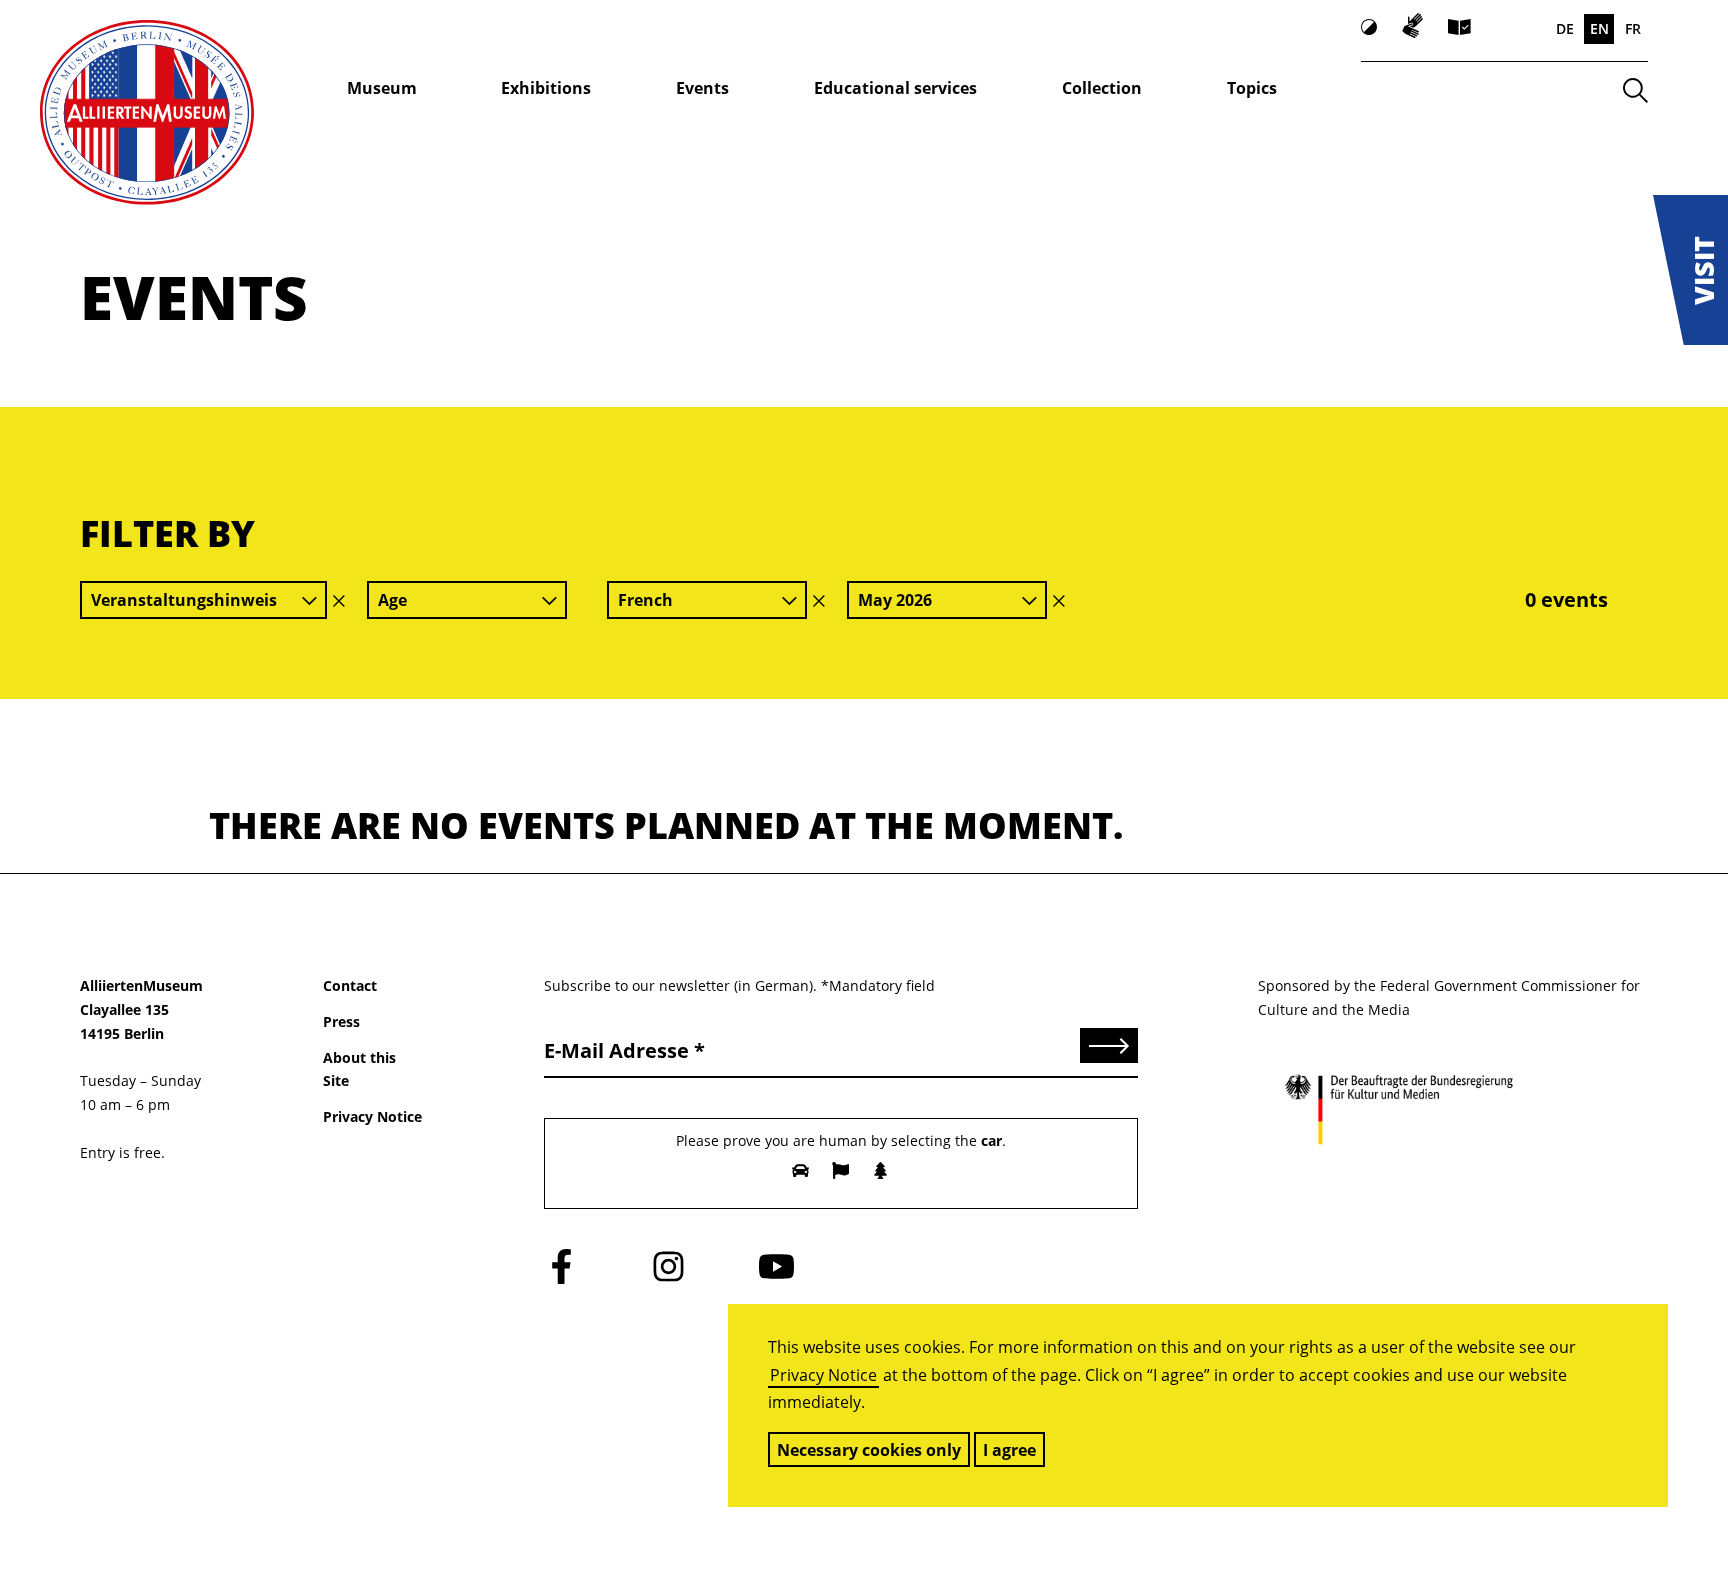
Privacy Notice (823, 1375)
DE (1565, 28)
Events (702, 88)
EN (1599, 28)
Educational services (895, 88)
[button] (1690, 270)
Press (341, 1021)
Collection (1102, 88)
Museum (382, 88)
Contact (350, 985)
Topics (1252, 88)
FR (1633, 28)
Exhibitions (546, 88)
